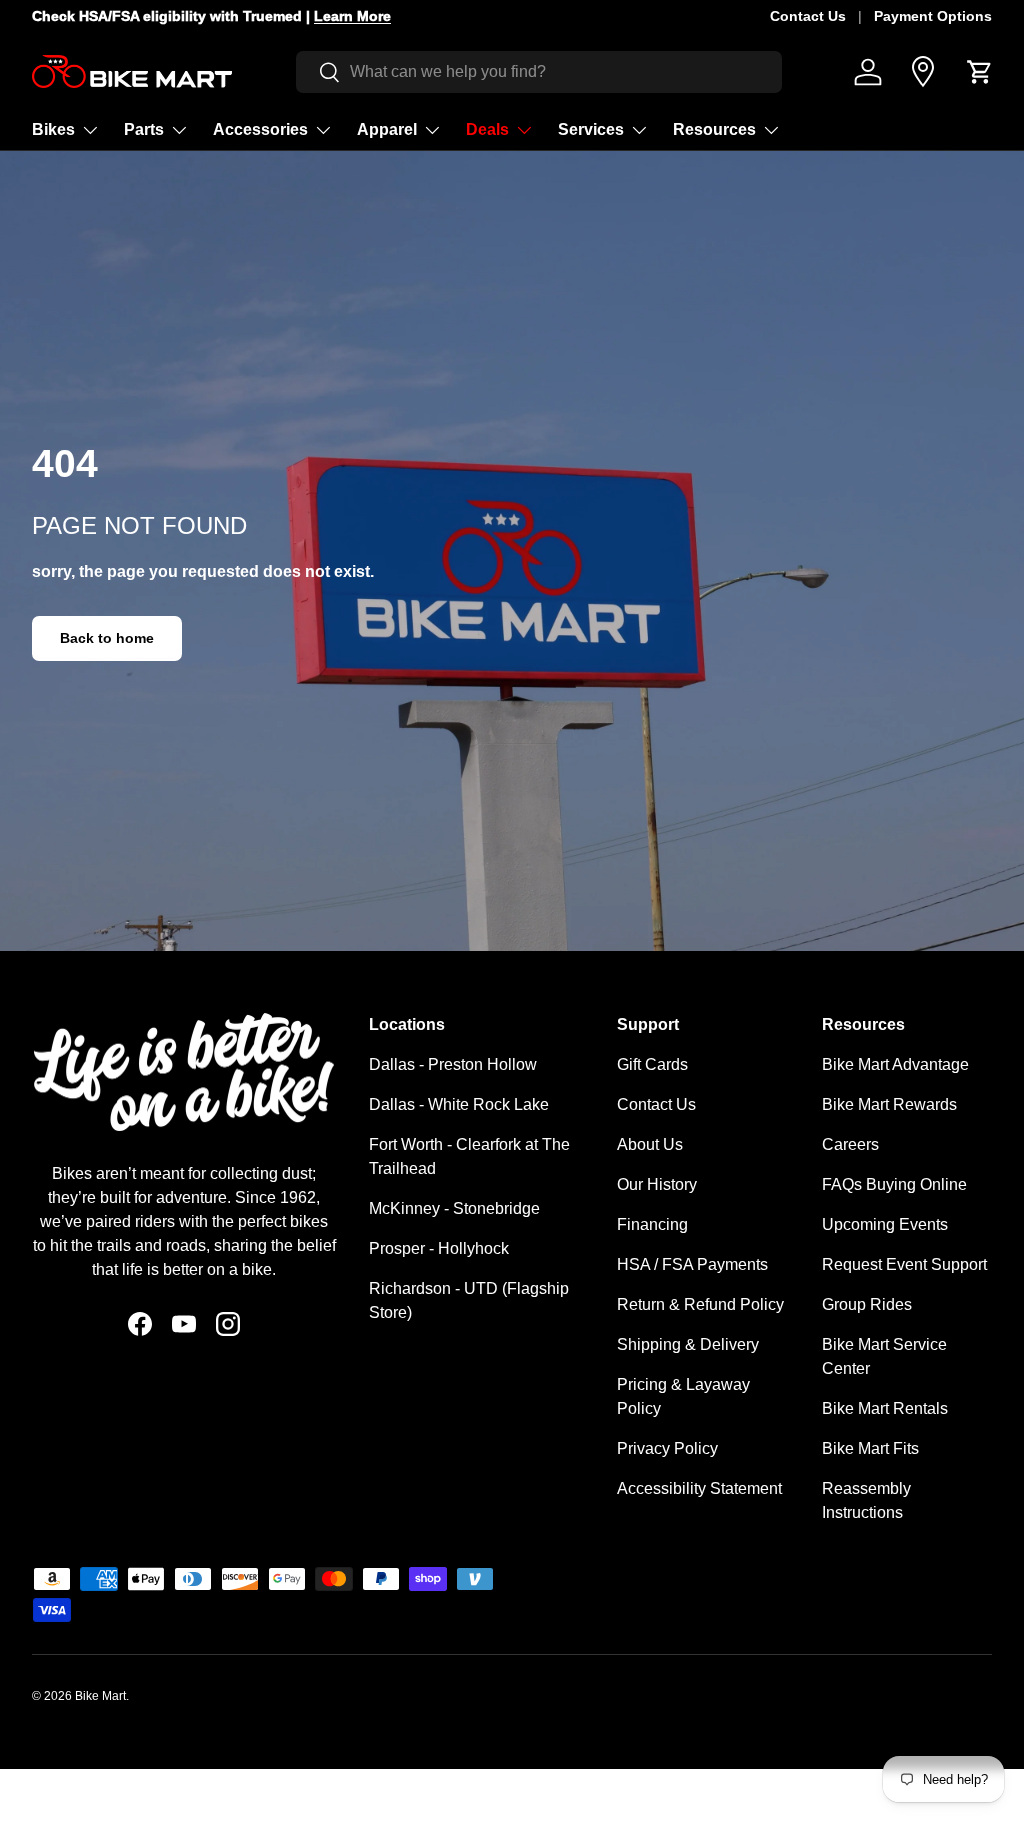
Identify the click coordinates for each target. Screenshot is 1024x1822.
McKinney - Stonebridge (454, 1208)
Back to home (107, 638)
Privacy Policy (667, 1448)
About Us (650, 1144)
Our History (657, 1184)
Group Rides (867, 1304)
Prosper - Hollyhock (439, 1248)
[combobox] (539, 72)
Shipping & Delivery (688, 1344)
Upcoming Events (885, 1224)
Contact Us (808, 16)
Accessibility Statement (699, 1488)
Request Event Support (904, 1264)
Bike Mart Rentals (885, 1408)
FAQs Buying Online (894, 1184)
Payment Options (933, 16)
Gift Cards (652, 1064)
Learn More (352, 16)
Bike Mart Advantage (895, 1064)
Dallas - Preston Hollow (453, 1064)
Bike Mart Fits (870, 1448)
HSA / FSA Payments (692, 1264)
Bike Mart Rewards (889, 1104)
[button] (980, 72)
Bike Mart (100, 1696)
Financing (652, 1224)
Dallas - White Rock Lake (459, 1104)
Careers (850, 1144)
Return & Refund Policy (700, 1304)
